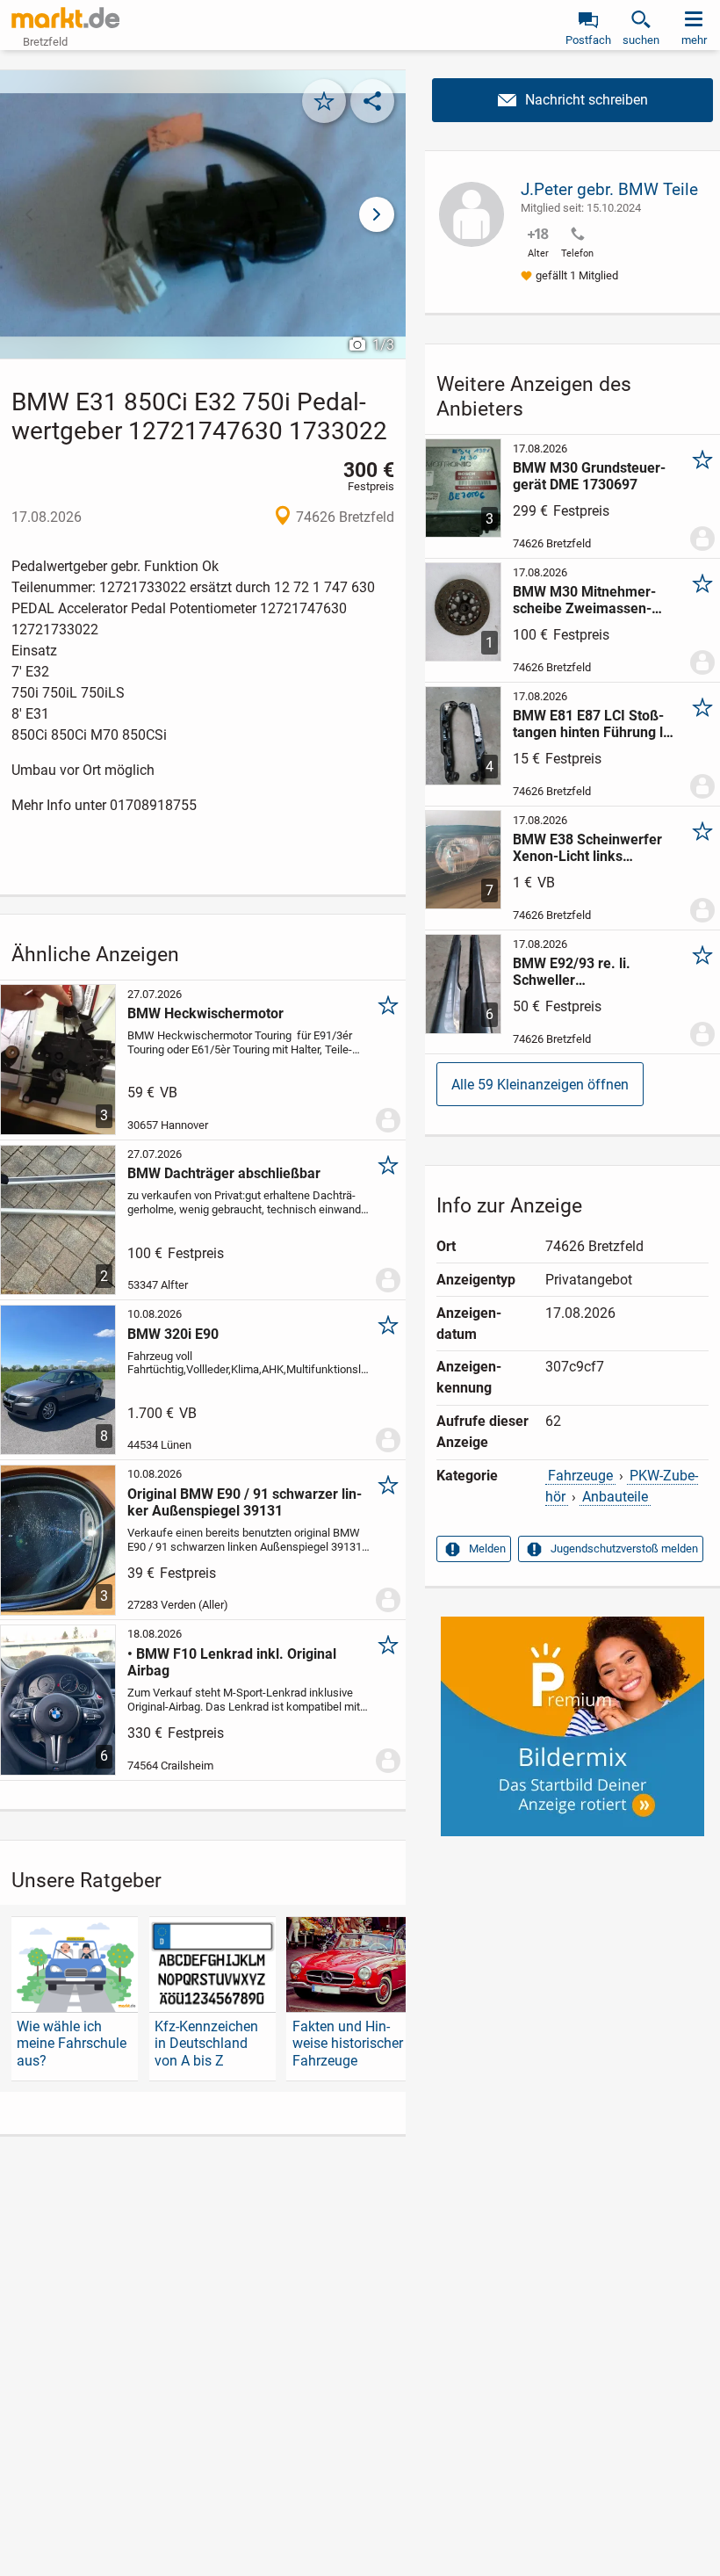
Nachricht (572, 100)
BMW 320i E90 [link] (173, 1334)
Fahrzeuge (580, 1476)
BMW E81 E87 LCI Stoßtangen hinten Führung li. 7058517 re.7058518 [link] (592, 724)
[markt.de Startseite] (65, 18)
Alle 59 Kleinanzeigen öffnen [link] (540, 1085)
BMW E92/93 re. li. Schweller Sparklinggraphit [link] (572, 972)
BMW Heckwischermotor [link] (205, 1013)
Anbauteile (615, 1497)
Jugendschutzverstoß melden (624, 1548)
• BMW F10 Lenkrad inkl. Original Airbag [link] (232, 1662)
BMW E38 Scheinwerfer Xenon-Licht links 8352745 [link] (587, 848)
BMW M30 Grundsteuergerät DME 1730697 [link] (589, 476)
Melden (487, 1548)
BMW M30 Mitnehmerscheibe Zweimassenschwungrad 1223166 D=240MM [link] (584, 600)
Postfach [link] (588, 40)
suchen (641, 40)
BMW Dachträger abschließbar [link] (224, 1173)
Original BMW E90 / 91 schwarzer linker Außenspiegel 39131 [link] (245, 1502)
